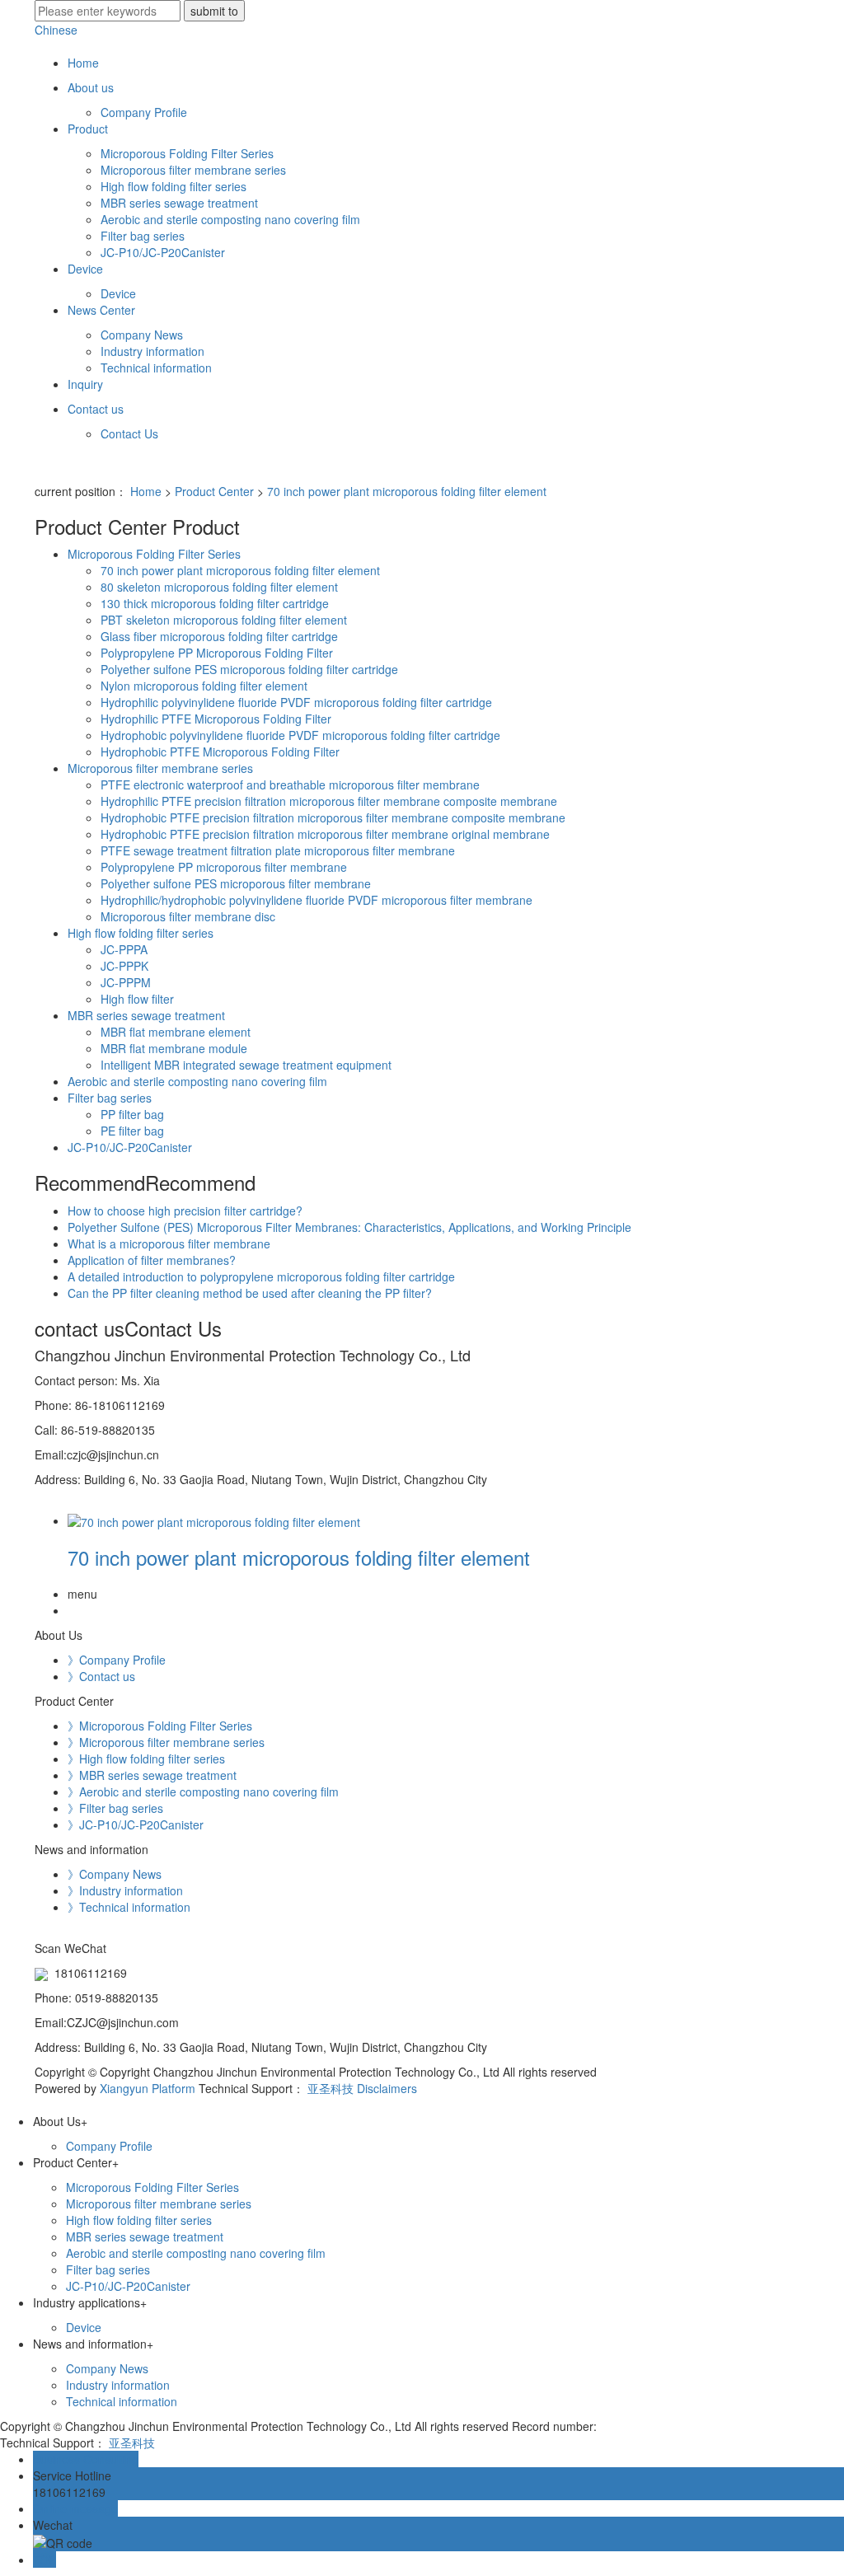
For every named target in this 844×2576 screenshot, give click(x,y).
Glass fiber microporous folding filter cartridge (219, 636)
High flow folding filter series (173, 186)
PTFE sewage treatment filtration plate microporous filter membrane (278, 850)
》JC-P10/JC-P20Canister (136, 1824)
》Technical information (129, 1907)
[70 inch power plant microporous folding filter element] (214, 1520)
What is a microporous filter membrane (169, 1244)
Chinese (56, 30)
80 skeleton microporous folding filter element (219, 587)
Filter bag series (143, 236)
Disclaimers (387, 2088)
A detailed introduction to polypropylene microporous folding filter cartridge (261, 1276)
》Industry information (125, 1890)
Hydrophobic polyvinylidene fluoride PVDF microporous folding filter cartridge (300, 735)
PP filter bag (132, 1114)
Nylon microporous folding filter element (204, 686)
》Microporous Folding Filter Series (160, 1726)
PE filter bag (132, 1131)
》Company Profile (117, 1660)
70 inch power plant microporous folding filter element (407, 491)
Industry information (152, 351)
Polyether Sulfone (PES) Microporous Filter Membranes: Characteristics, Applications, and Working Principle (349, 1227)
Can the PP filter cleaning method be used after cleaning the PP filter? (250, 1293)
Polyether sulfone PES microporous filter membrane (236, 883)
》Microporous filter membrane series (166, 1742)
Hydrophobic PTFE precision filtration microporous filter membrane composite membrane (333, 817)
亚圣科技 (331, 2088)
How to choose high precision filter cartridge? (185, 1211)
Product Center (214, 491)
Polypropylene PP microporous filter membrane (224, 867)
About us (91, 87)
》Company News (115, 1874)
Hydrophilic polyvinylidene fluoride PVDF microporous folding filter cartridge (296, 702)
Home (83, 63)
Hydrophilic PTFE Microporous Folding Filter (216, 719)
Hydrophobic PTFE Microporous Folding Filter (220, 752)
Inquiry (85, 384)
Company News (142, 335)
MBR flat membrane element (176, 1032)
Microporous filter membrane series (193, 170)
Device (85, 269)
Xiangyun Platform (148, 2088)
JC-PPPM (126, 982)
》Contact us (101, 1676)
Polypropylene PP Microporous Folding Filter (217, 653)
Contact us (96, 409)
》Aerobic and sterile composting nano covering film (203, 1791)
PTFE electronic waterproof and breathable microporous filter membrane (290, 785)
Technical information (156, 368)
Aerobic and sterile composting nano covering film (230, 219)
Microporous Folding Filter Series (187, 153)
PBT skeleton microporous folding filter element (224, 620)
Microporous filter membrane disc (188, 916)
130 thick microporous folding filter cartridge (215, 603)
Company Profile (144, 112)
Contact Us (129, 433)
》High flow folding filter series (146, 1759)
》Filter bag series (115, 1808)
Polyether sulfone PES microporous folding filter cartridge (249, 669)
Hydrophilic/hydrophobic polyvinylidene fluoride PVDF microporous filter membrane (316, 900)
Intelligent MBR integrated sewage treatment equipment (246, 1065)
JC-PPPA (124, 949)
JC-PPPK (124, 966)
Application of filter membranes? (152, 1260)
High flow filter (137, 999)
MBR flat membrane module (174, 1048)
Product (88, 129)
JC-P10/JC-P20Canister (163, 252)
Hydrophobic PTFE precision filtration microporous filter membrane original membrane (325, 834)
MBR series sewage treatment (179, 203)
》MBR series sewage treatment (152, 1775)
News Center (101, 310)
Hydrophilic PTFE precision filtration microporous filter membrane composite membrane (329, 801)
